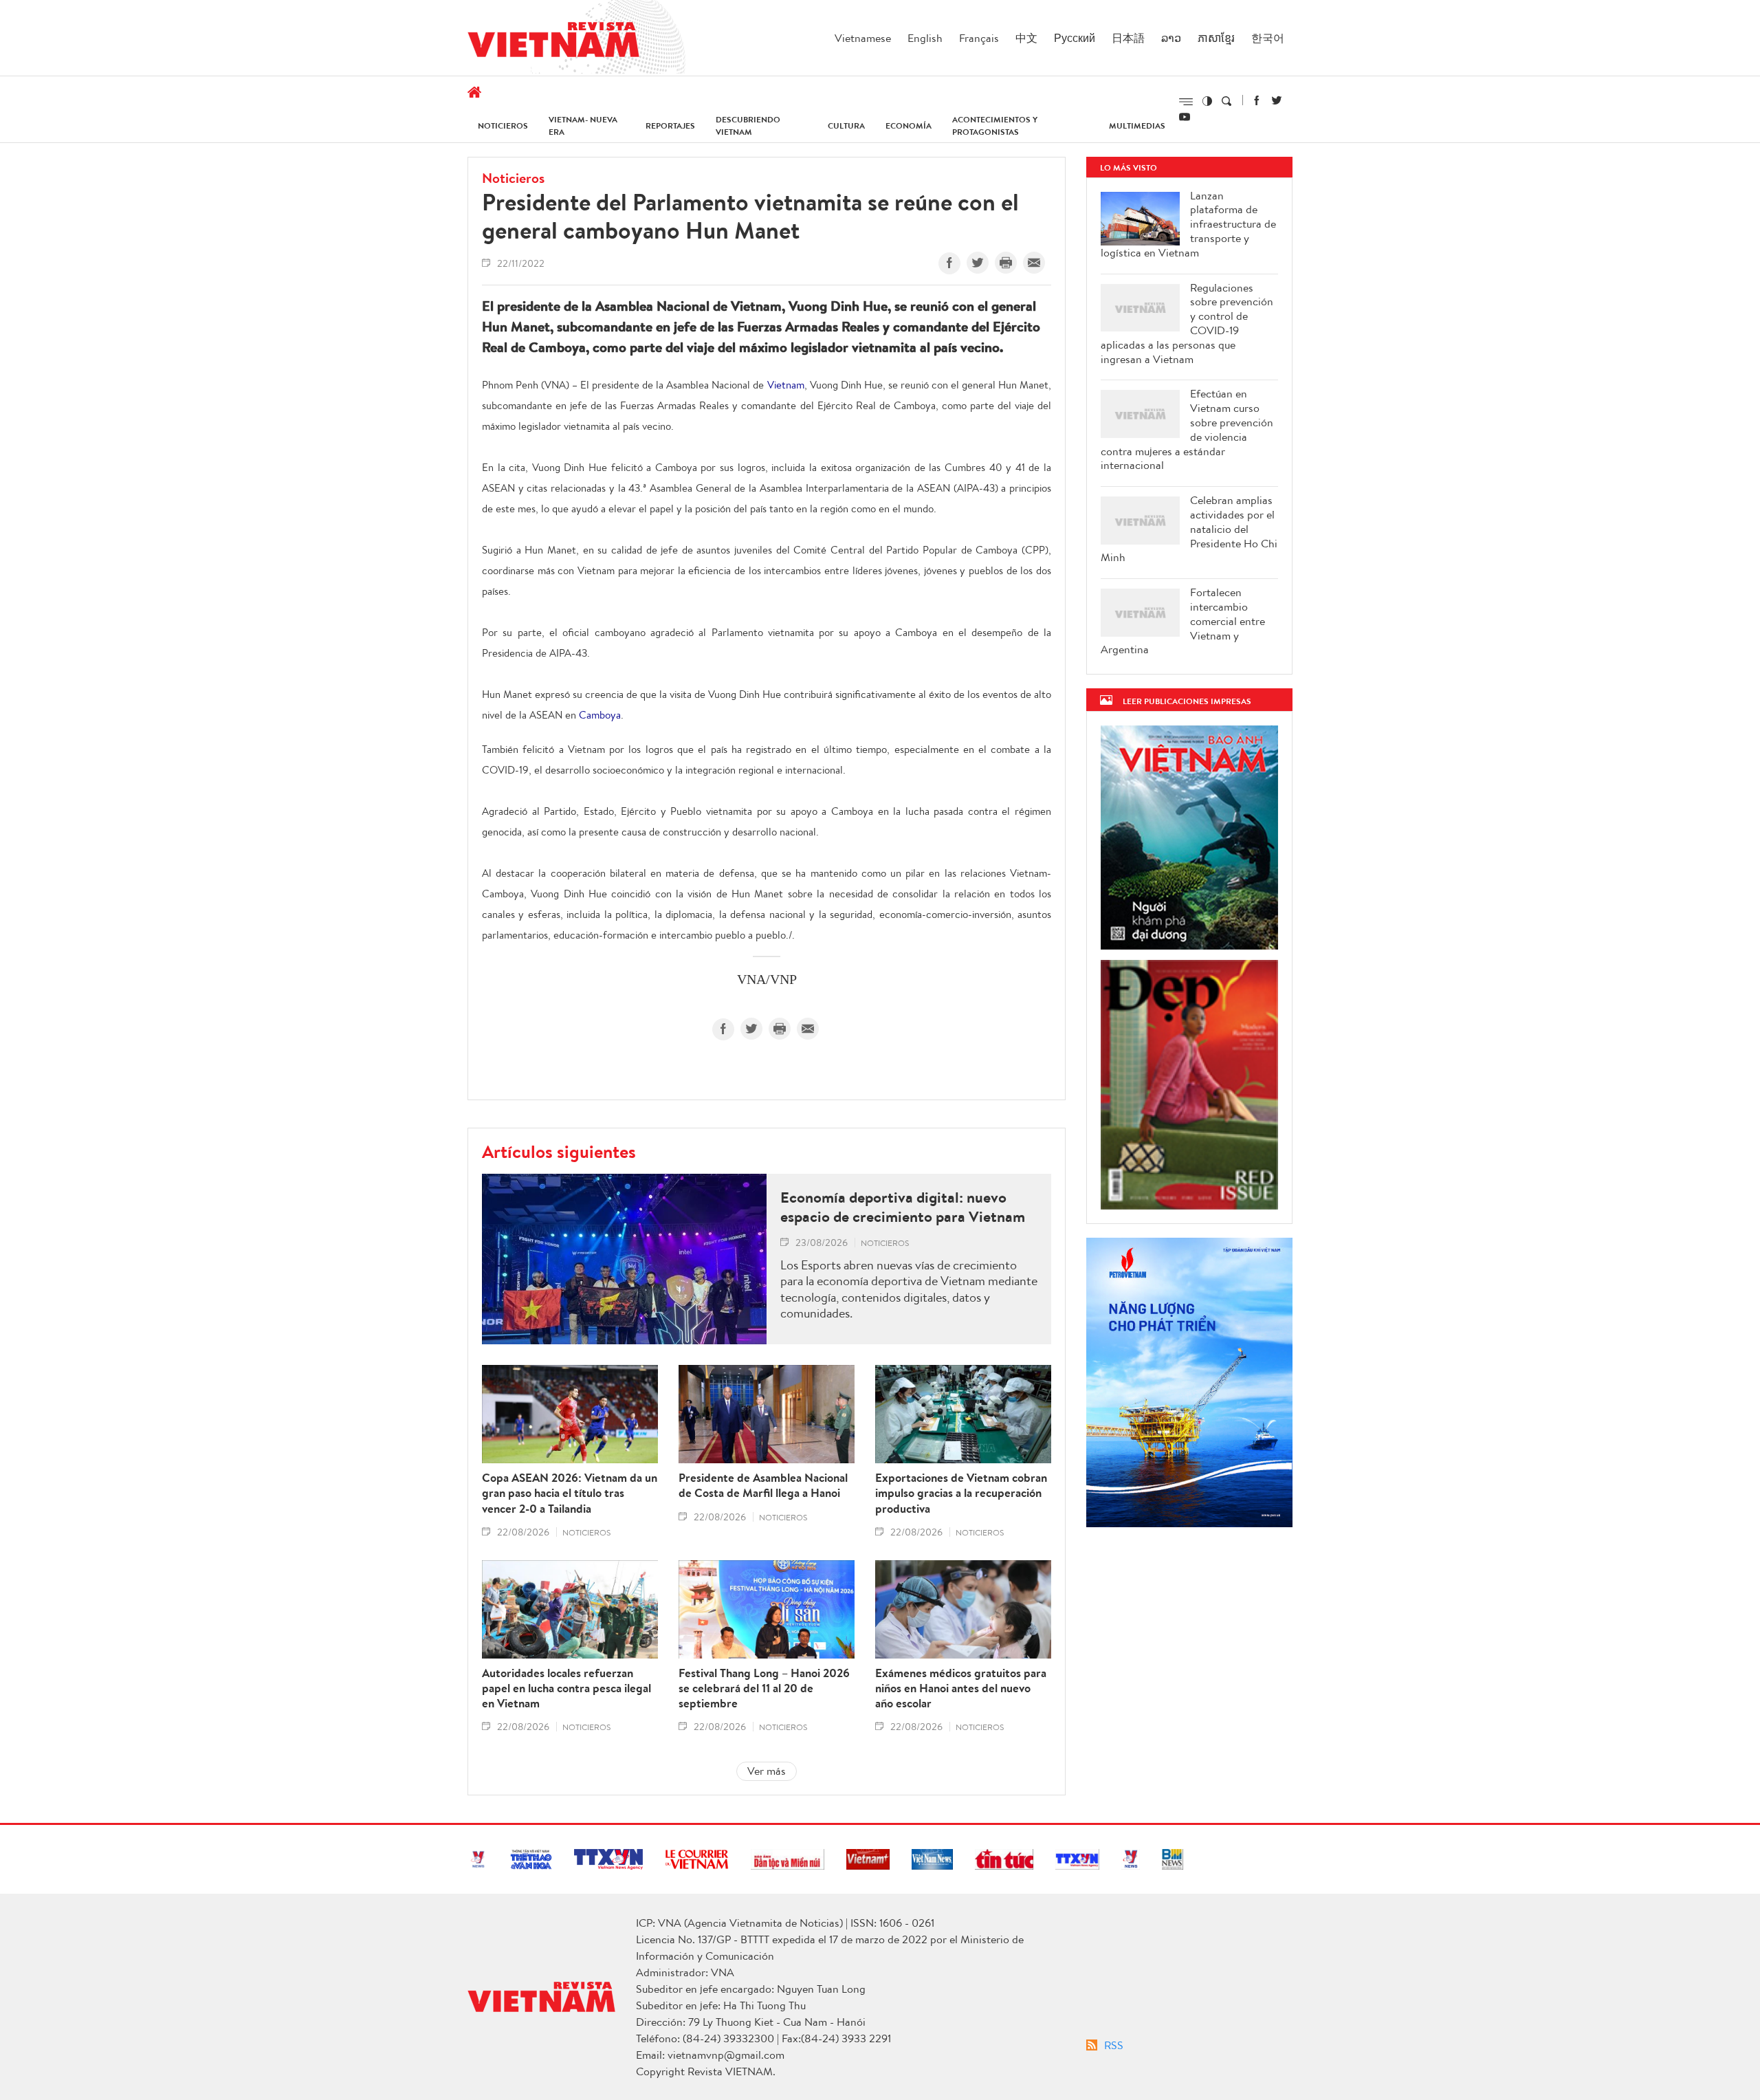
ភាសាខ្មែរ (1216, 38)
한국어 (1268, 38)
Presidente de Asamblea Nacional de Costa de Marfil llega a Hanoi (763, 1485)
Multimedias (1137, 125)
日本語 (1128, 38)
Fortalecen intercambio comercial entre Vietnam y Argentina (1183, 621)
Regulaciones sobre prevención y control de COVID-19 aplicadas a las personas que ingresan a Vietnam (1187, 324)
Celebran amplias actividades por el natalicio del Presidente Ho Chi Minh (1189, 529)
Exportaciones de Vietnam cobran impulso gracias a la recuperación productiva (961, 1493)
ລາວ (1171, 38)
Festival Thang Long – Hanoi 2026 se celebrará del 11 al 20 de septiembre (764, 1688)
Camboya (600, 715)
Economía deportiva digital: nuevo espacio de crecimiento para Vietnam (903, 1207)
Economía (909, 125)
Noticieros (503, 125)
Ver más (767, 1771)
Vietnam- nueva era (583, 125)
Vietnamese (863, 38)
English (925, 38)
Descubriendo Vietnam (748, 125)
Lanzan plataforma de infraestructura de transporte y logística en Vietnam (1188, 224)
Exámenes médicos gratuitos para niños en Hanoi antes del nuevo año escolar (961, 1688)
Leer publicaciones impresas (1187, 701)
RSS (1114, 2045)
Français (979, 38)
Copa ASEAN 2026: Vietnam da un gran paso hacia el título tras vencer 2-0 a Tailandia (570, 1493)
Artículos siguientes (559, 1151)
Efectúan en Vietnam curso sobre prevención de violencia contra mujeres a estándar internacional (1187, 429)
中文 (1026, 38)
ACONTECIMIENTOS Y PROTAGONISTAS (995, 125)
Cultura (846, 125)
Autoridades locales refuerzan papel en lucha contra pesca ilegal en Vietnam (566, 1688)
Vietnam (786, 385)
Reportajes (670, 125)
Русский (1075, 38)
